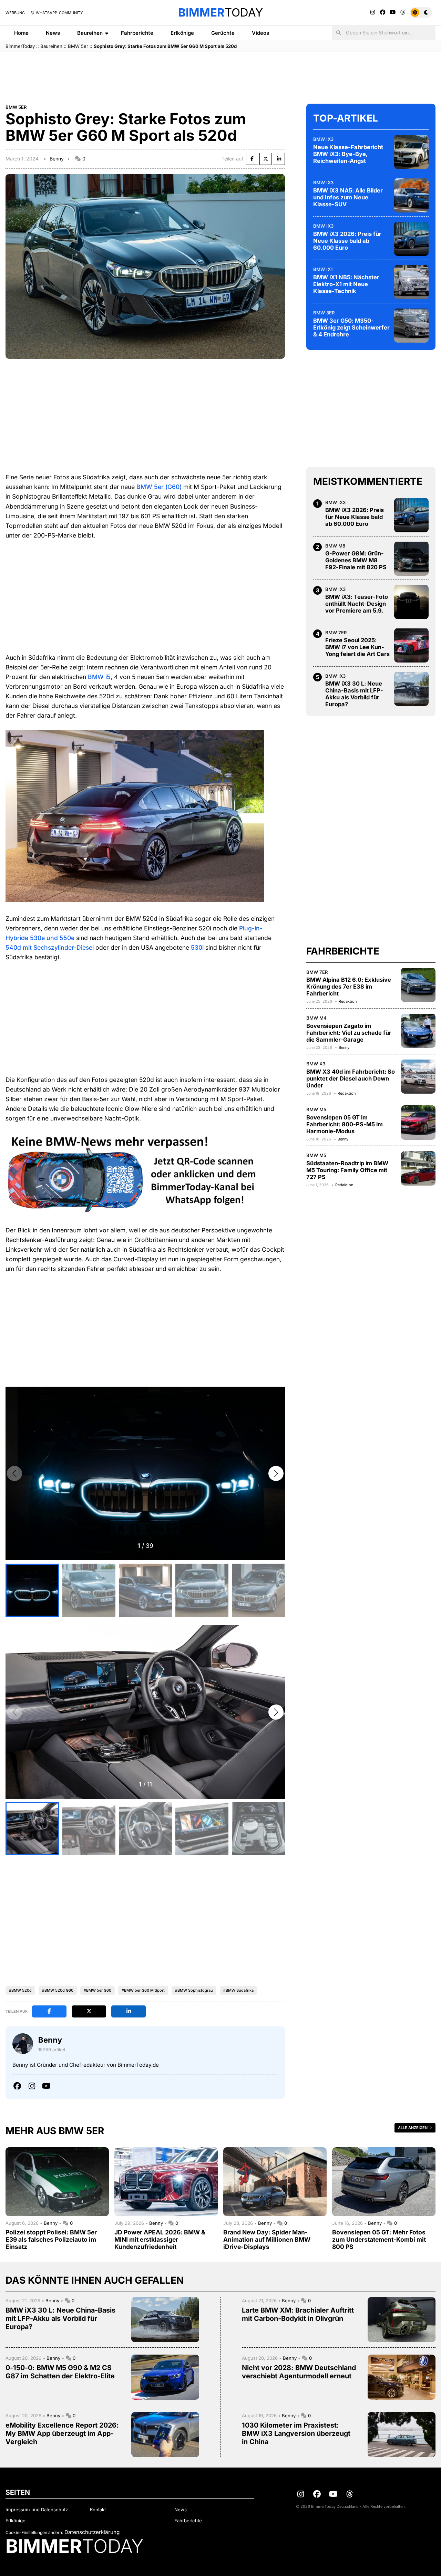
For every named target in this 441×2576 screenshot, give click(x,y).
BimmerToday (20, 46)
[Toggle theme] (421, 12)
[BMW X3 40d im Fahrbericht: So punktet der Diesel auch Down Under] (418, 1076)
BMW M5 (316, 1109)
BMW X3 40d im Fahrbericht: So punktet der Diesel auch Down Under (351, 1078)
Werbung (15, 13)
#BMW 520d (20, 1990)
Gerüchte (223, 33)
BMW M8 (335, 545)
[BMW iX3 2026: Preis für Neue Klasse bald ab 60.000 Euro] (411, 239)
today (220, 12)
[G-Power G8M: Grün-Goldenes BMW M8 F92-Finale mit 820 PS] (411, 559)
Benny (57, 159)
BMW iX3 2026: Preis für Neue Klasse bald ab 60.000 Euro (347, 240)
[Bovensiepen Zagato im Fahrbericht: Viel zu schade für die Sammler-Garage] (418, 1031)
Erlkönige (182, 33)
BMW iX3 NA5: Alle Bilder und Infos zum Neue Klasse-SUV (348, 197)
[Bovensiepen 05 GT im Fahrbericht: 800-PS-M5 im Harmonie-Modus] (418, 1123)
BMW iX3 (323, 139)
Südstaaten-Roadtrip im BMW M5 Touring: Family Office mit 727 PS (347, 1170)
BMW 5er (78, 46)
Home (21, 33)
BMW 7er (336, 632)
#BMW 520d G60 (58, 1990)
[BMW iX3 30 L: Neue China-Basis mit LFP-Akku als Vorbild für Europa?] (411, 689)
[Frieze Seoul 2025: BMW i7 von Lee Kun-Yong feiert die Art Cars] (411, 645)
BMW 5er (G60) (159, 487)
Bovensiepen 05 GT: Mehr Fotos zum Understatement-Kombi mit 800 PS (379, 2239)
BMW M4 (316, 1018)
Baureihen (90, 33)
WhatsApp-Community (59, 13)
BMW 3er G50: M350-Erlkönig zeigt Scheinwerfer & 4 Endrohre (351, 327)
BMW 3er (324, 312)
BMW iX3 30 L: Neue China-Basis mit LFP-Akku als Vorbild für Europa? (354, 694)
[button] (276, 1473)
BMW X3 (316, 1063)
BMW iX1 (323, 269)
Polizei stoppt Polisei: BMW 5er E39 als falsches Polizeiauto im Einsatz (51, 2239)
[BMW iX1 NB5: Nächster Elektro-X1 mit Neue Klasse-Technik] (411, 282)
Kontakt (98, 2510)
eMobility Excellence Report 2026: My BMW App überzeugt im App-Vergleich (62, 2433)
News (53, 33)
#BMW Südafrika (238, 1990)
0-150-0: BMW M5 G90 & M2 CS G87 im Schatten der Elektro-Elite (60, 2372)
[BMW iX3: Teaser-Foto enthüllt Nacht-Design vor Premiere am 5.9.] (411, 602)
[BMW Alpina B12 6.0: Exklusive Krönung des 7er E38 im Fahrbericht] (418, 985)
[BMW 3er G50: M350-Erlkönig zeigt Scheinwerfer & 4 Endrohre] (411, 325)
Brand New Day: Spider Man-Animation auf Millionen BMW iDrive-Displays (267, 2239)
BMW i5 (99, 677)
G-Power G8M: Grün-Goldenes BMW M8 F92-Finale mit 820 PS (356, 560)
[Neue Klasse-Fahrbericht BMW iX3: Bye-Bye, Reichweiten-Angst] (411, 152)
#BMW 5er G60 (98, 1990)
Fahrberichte (137, 33)
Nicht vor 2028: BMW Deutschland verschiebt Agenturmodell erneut (299, 2372)
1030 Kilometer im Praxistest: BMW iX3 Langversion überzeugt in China (296, 2433)
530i (197, 947)
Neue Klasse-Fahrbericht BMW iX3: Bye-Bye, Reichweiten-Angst (348, 154)
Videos (260, 33)
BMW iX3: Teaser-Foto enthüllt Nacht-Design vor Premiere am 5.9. (357, 604)
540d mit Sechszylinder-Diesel (50, 947)
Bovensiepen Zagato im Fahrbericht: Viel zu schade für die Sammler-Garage (349, 1032)
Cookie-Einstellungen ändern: (34, 2532)
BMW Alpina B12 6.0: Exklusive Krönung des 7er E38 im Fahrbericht (349, 987)
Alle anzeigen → (415, 2128)
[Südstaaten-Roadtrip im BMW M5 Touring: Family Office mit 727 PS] (418, 1168)
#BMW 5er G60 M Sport (143, 1990)
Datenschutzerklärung (92, 2532)
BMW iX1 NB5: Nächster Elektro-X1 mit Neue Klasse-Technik (346, 284)
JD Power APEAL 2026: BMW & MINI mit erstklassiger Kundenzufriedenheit (160, 2239)
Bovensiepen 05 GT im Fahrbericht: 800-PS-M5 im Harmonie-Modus (345, 1124)
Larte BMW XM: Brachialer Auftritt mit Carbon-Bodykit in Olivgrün (298, 2314)
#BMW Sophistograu (194, 1990)
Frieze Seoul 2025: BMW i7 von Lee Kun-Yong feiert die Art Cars (357, 647)
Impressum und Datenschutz (37, 2510)
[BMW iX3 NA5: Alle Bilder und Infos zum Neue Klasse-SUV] (411, 195)
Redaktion (348, 1001)
